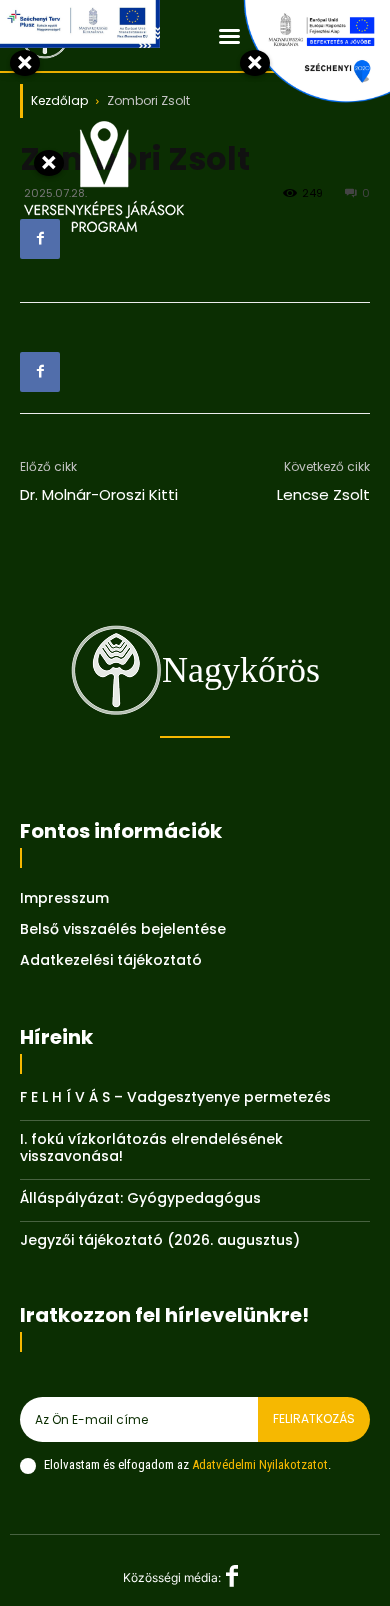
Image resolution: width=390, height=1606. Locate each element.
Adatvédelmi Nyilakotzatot (260, 1464)
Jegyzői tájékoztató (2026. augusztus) (160, 1240)
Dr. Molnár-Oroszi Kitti (99, 494)
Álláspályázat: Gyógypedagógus (140, 1198)
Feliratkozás (314, 1418)
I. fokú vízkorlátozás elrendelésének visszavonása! (151, 1147)
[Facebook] (40, 239)
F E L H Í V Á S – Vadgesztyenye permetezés (175, 1097)
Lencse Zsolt (323, 494)
